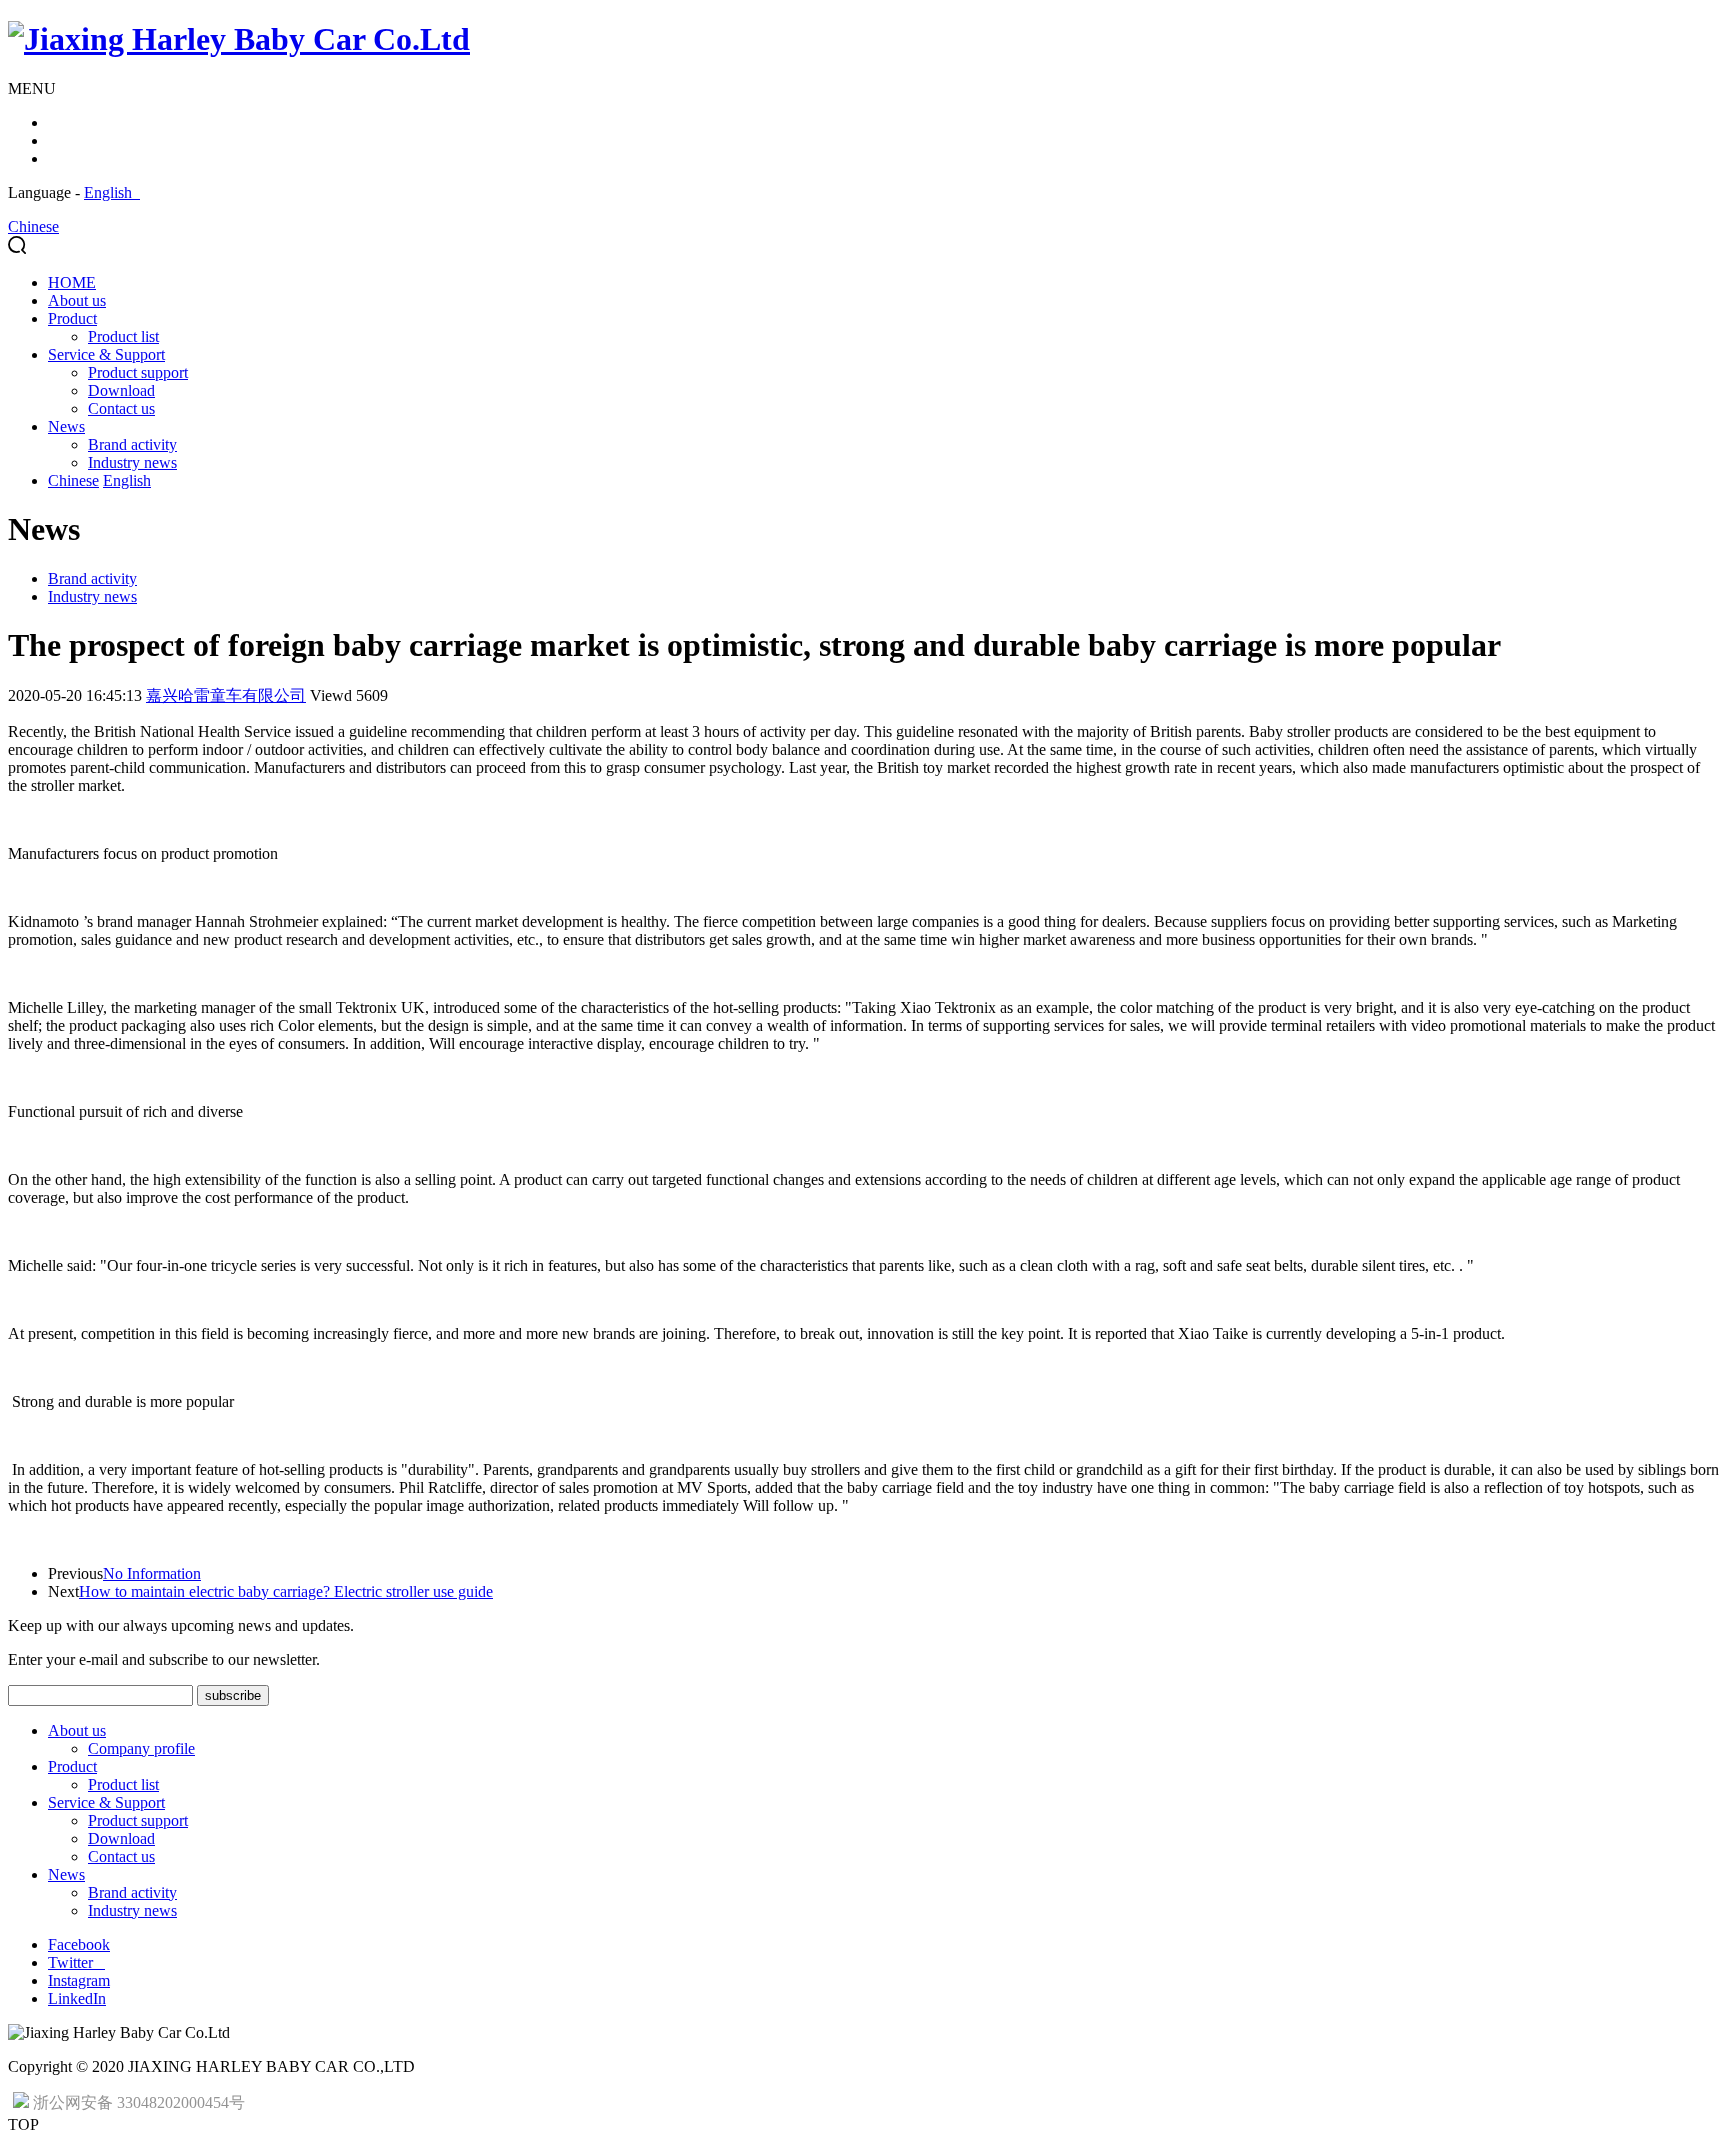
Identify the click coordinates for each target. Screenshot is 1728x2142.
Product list (123, 336)
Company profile (141, 1748)
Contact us (121, 408)
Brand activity (132, 444)
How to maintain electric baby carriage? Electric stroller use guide (286, 1591)
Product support (138, 372)
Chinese (33, 226)
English (112, 192)
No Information (152, 1573)
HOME (72, 282)
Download (121, 390)
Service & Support (106, 354)
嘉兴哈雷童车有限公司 (226, 695)
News (66, 426)
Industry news (132, 462)
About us (77, 300)
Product (72, 318)
